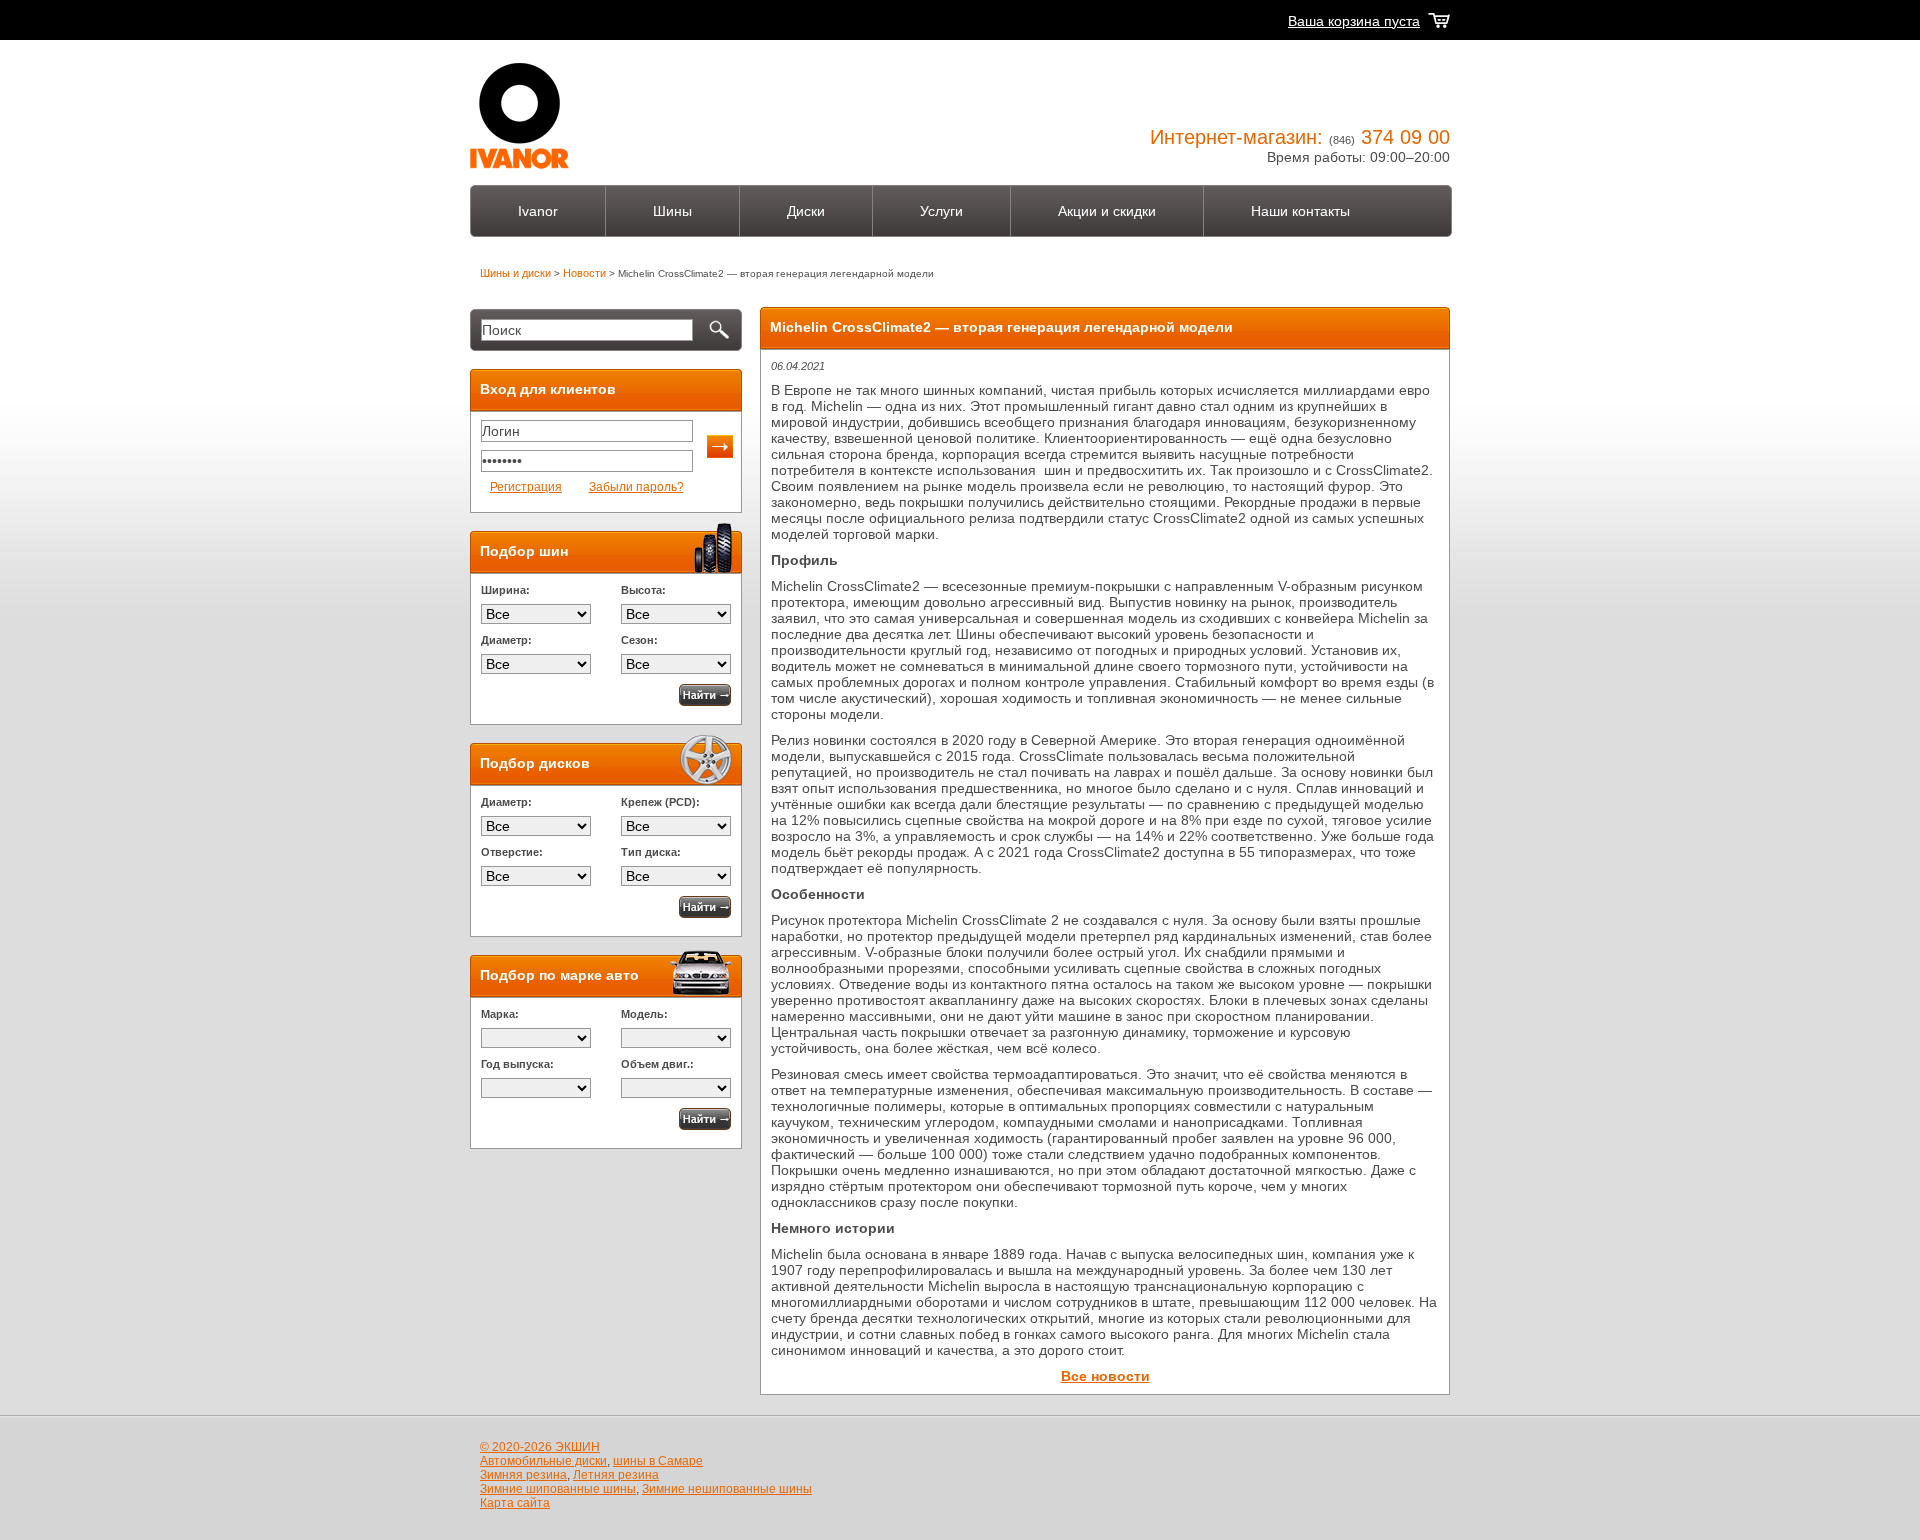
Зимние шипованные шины (558, 1489)
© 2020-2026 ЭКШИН (540, 1447)
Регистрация (526, 487)
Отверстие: (512, 852)
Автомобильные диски (543, 1461)
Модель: (644, 1014)
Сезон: (639, 640)
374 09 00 (1405, 137)
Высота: (643, 590)
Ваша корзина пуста (1354, 21)
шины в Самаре (658, 1461)
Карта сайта (515, 1503)
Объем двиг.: (657, 1064)
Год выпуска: (517, 1064)
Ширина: (505, 590)
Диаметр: (506, 640)
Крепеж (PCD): (660, 802)
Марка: (500, 1014)
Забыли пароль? (636, 487)
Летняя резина (616, 1475)
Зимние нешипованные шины (727, 1489)
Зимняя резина (523, 1475)
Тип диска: (651, 852)
